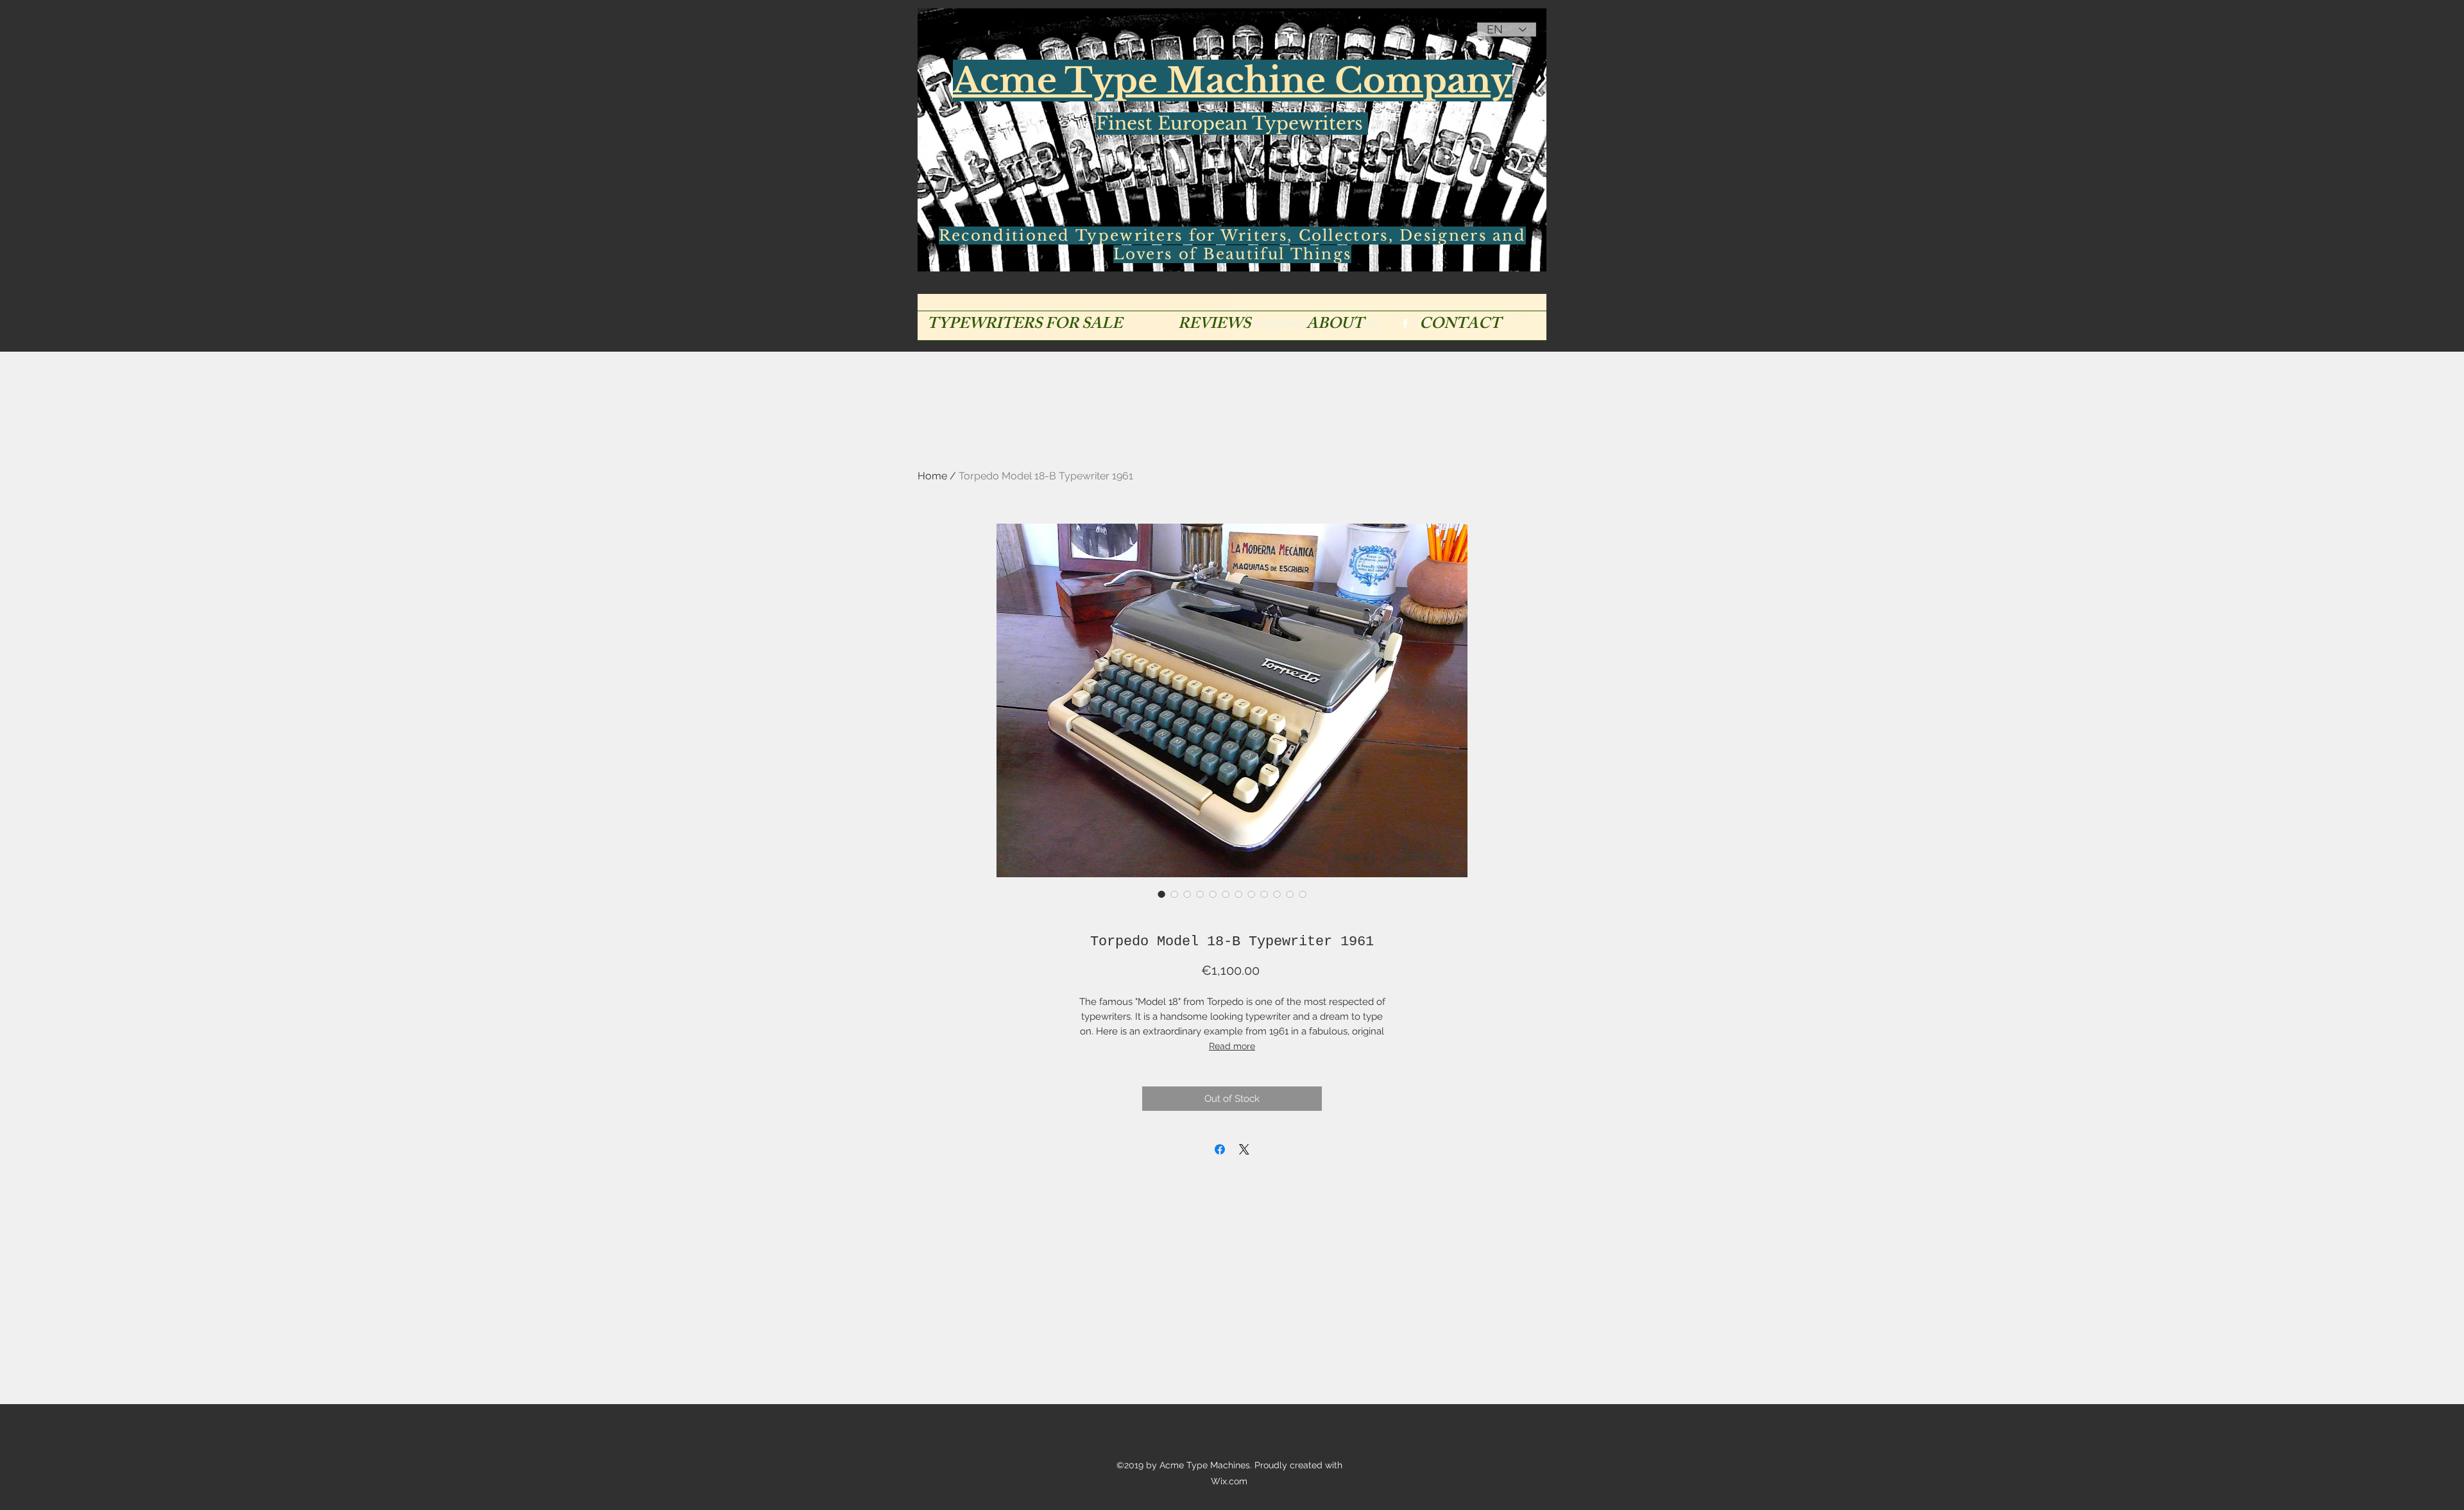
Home (932, 476)
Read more (1232, 1046)
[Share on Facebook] (1220, 1149)
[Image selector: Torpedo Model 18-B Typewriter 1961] (1161, 894)
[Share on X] (1244, 1149)
